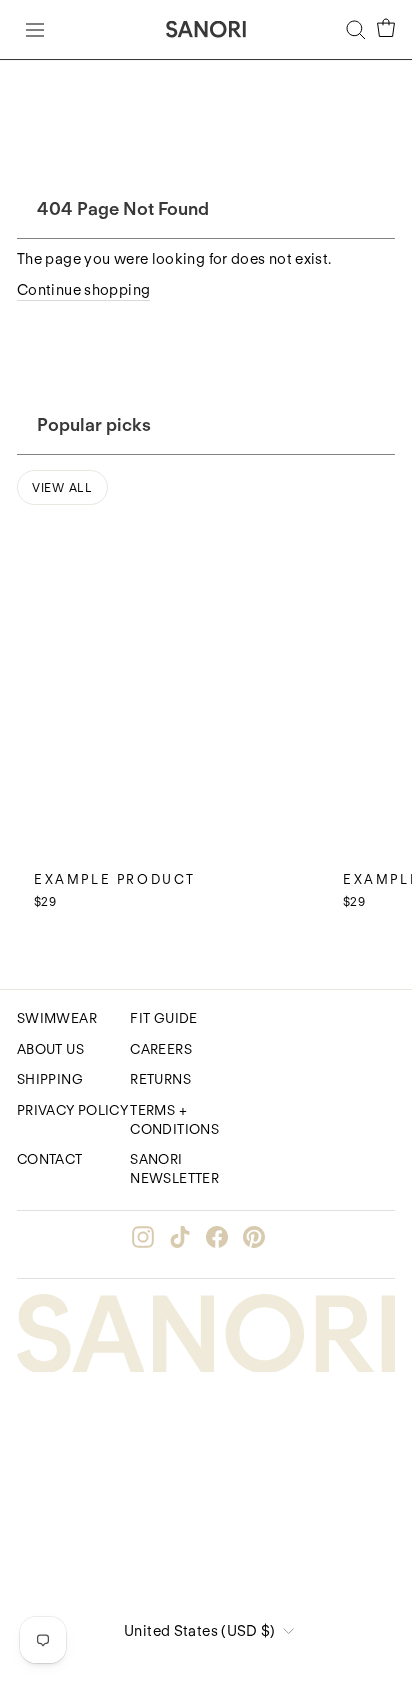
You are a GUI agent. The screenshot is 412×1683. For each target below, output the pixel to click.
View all (62, 487)
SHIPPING (50, 1079)
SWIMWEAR (57, 1018)
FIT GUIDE (163, 1018)
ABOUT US (50, 1049)
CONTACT (50, 1159)
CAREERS (161, 1049)
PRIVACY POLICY (72, 1110)
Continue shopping (83, 290)
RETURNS (160, 1079)
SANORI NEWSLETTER (174, 1168)
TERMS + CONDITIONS (174, 1119)
